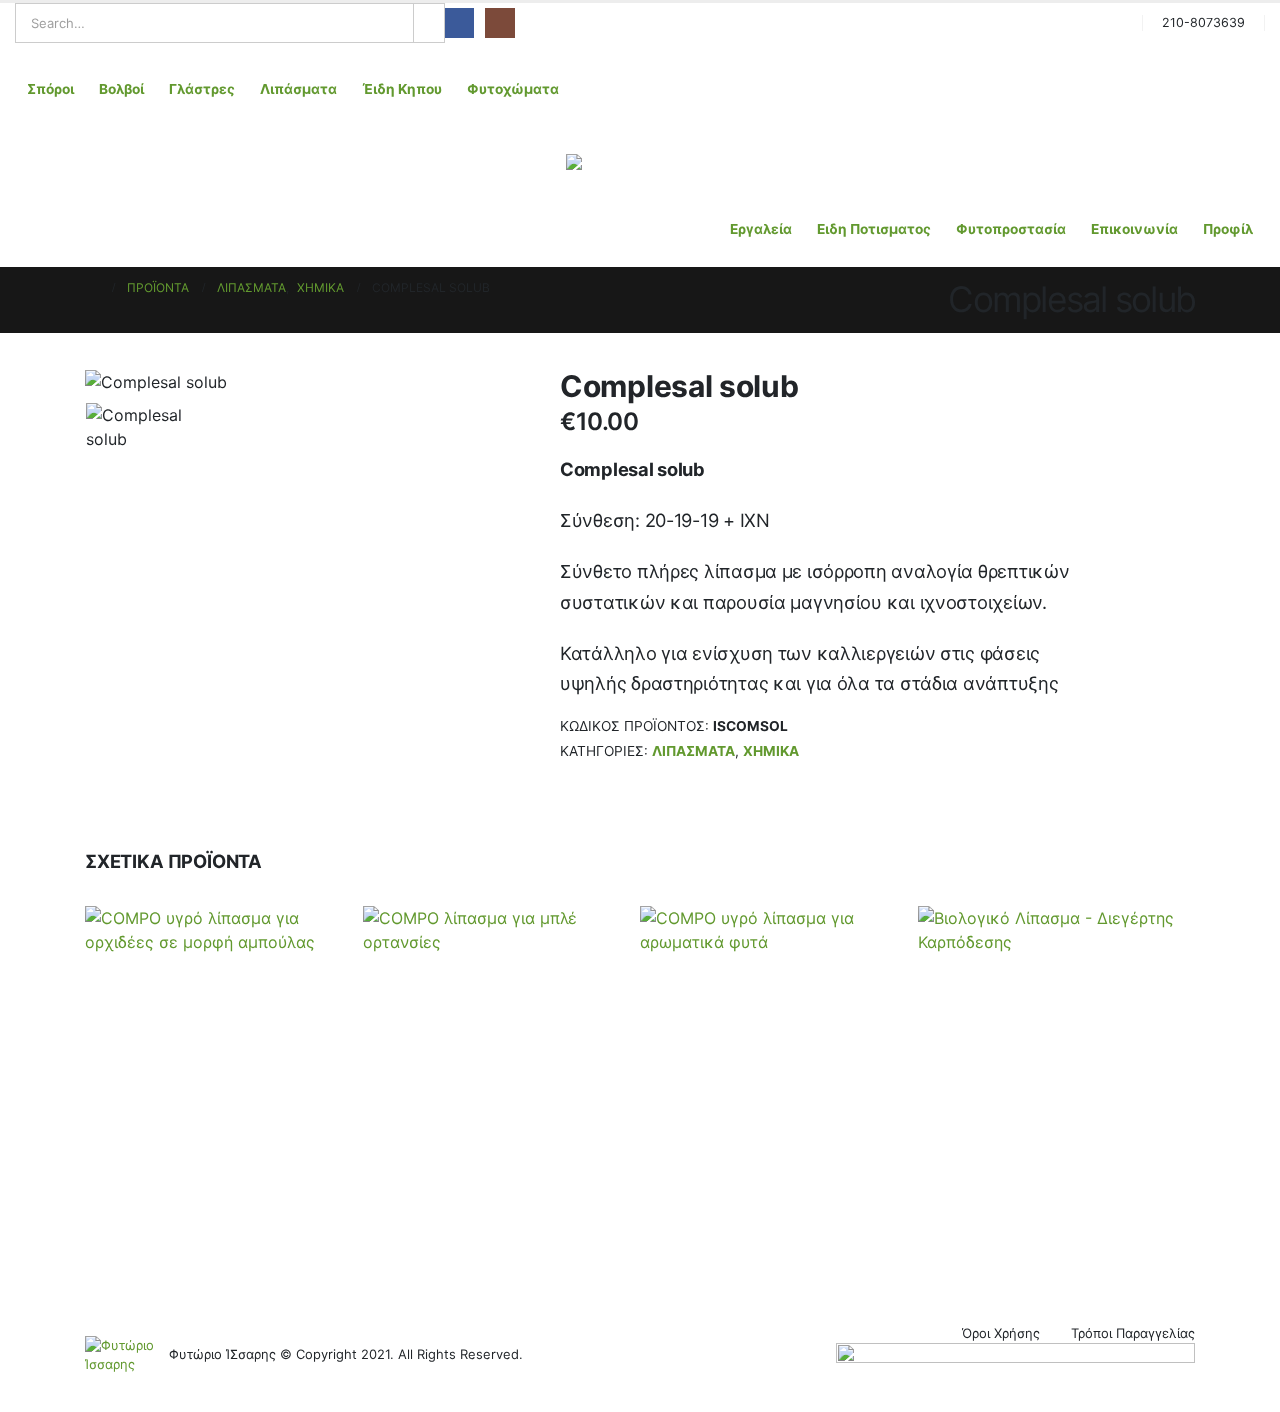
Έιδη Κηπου (402, 89)
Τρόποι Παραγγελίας (1133, 1333)
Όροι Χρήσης (1001, 1333)
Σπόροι (50, 89)
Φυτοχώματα (513, 89)
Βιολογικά (688, 1158)
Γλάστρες (202, 89)
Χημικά (771, 751)
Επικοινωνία (1134, 229)
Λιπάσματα (298, 89)
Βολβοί (121, 89)
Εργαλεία (761, 229)
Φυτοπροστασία (1011, 229)
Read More (1125, 1250)
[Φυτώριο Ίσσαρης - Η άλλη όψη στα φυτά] (640, 162)
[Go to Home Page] (92, 288)
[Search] (429, 23)
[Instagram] (499, 22)
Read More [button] (293, 1250)
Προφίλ (1228, 229)
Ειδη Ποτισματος (874, 229)
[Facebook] (459, 22)
